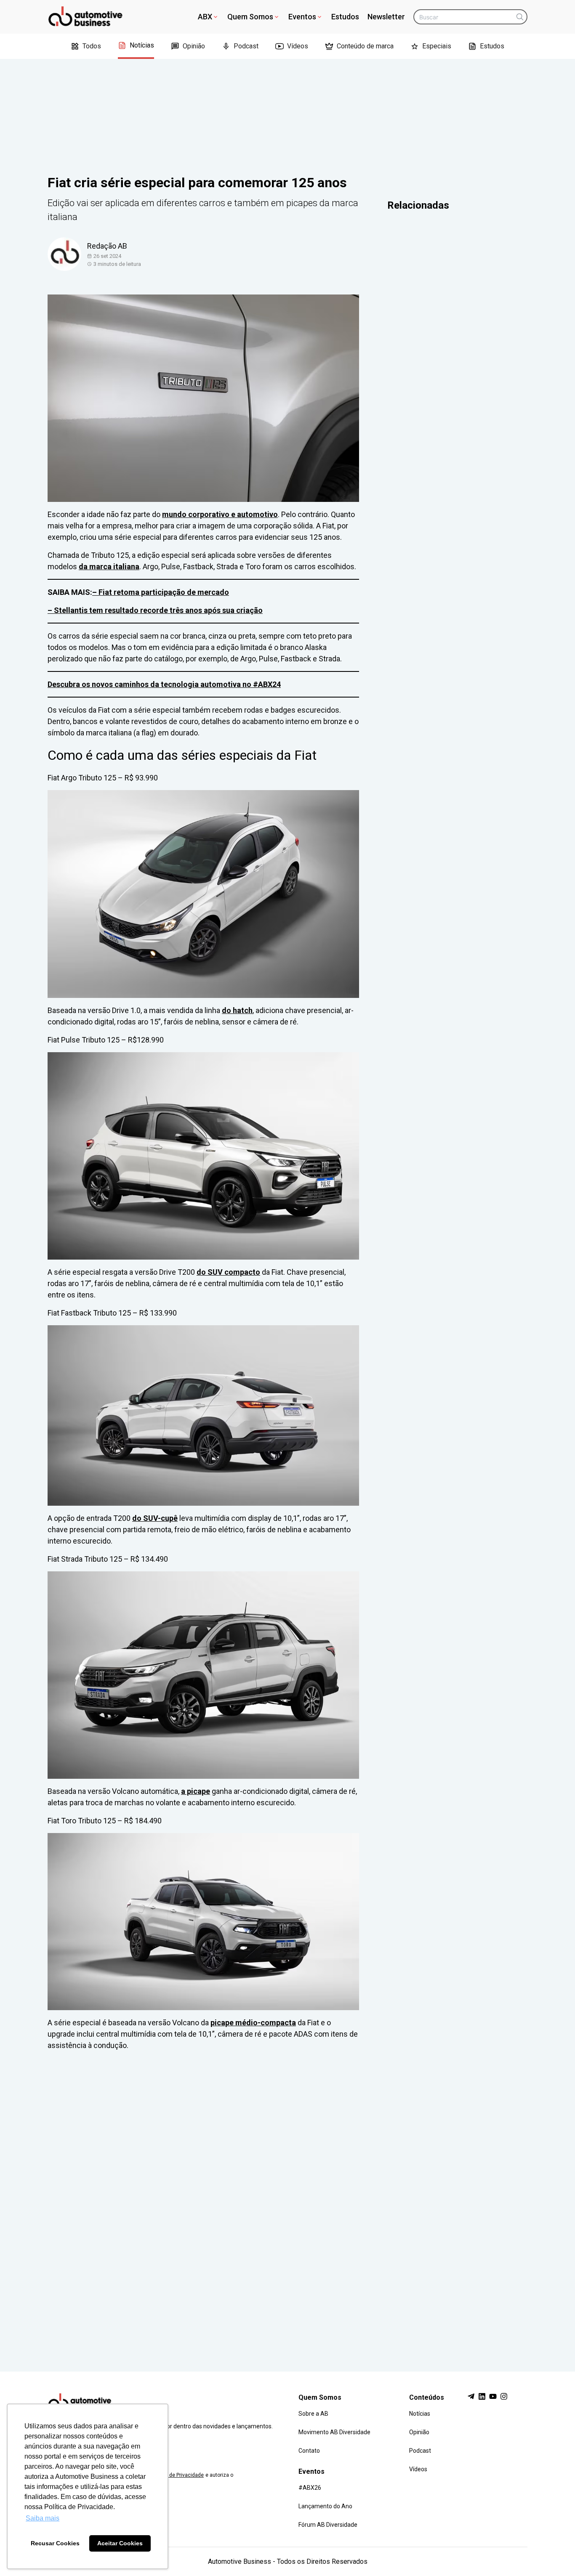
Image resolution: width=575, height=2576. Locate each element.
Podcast (246, 46)
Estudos (345, 17)
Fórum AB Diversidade (328, 2525)
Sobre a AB (313, 2414)
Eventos (302, 17)
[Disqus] (287, 2203)
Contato (309, 2451)
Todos (92, 46)
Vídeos (298, 46)
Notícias (142, 45)
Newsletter (386, 17)
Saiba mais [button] (43, 2518)
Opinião (194, 46)
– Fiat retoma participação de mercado (161, 592)
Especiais (437, 46)
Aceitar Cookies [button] (120, 2543)
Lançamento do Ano (325, 2506)
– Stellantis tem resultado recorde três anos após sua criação (155, 610)
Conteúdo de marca (365, 46)
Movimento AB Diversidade (334, 2432)
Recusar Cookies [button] (55, 2543)
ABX (205, 17)
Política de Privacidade (177, 2475)
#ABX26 (310, 2488)
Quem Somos (250, 17)
